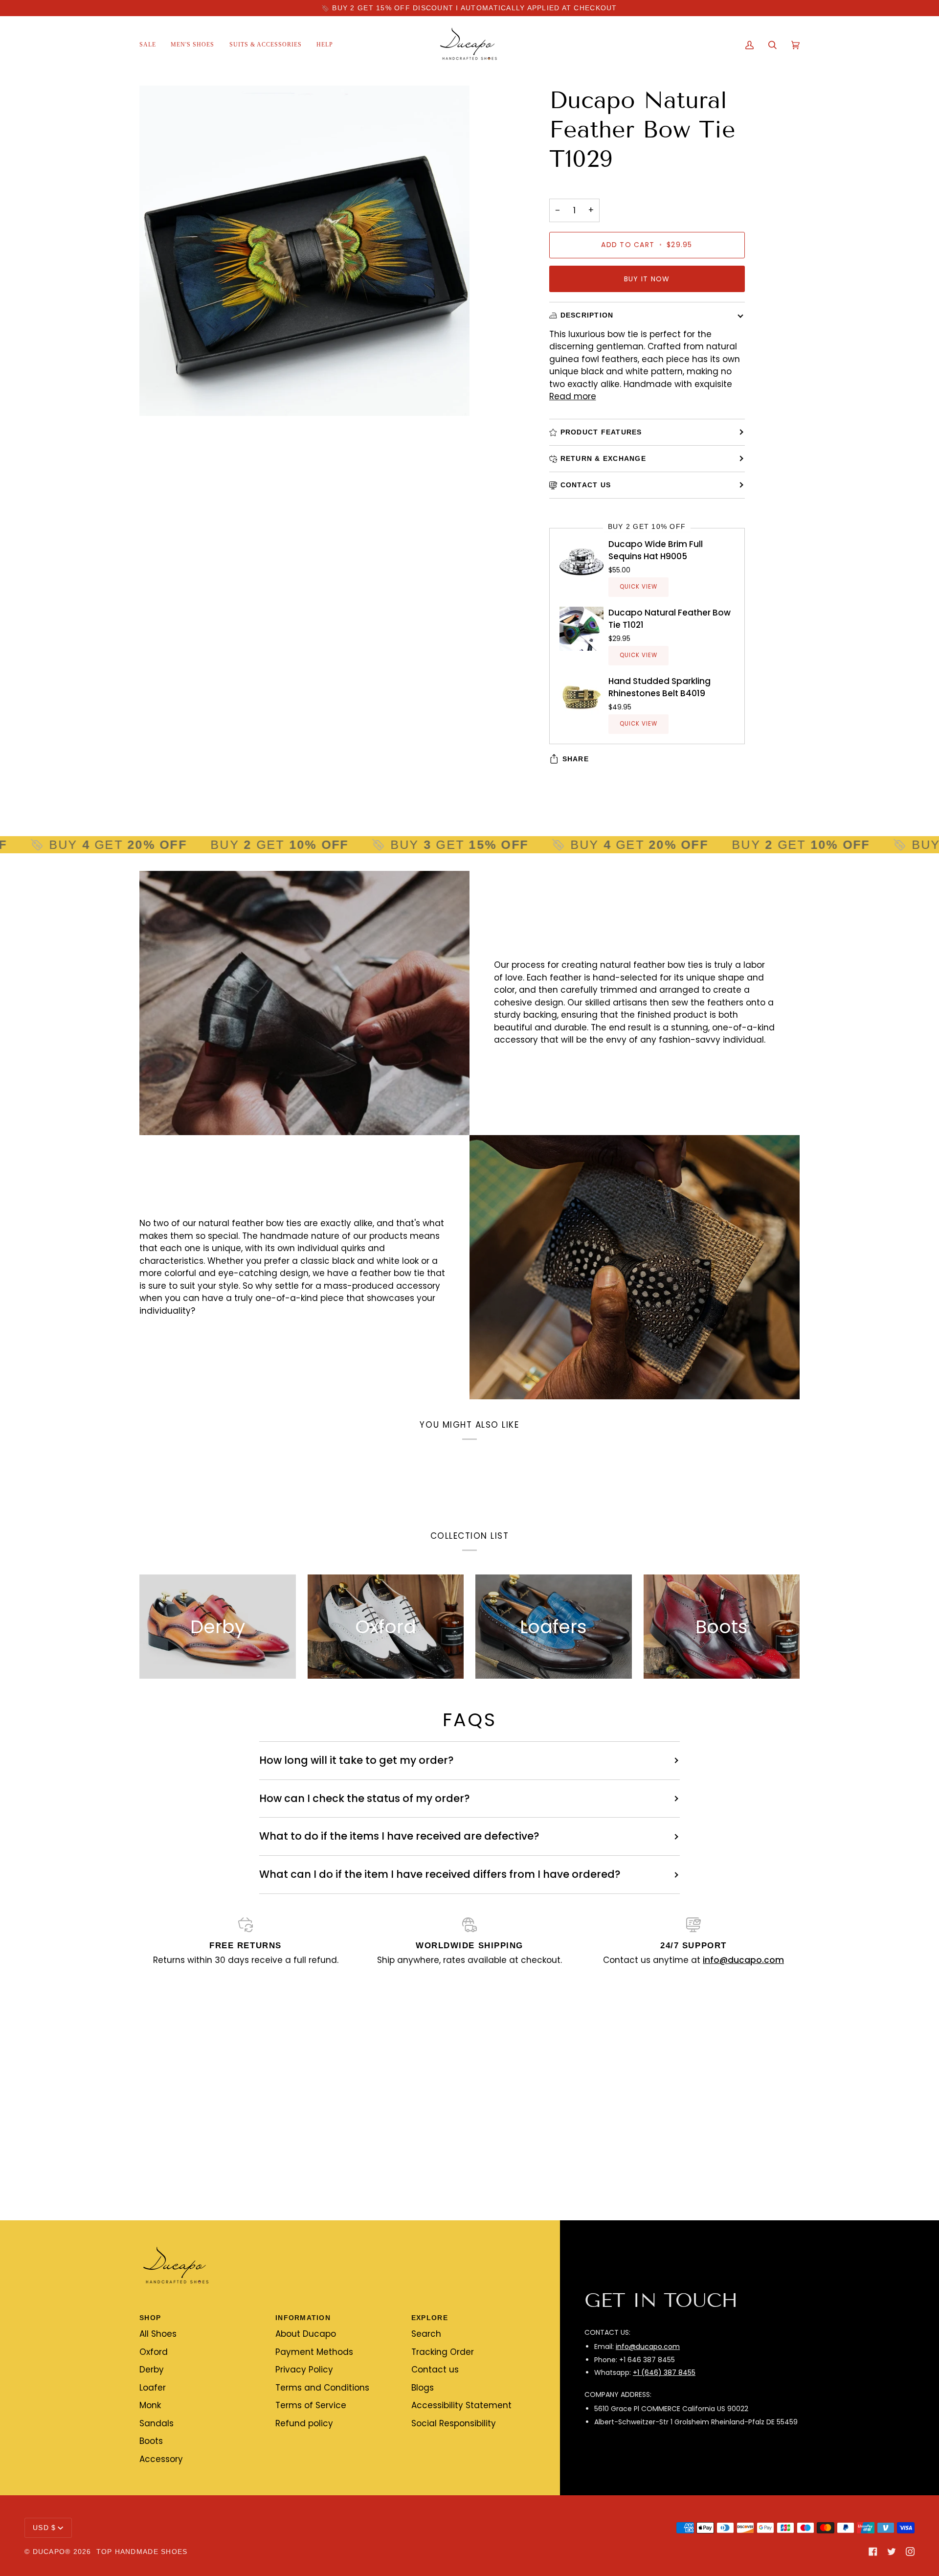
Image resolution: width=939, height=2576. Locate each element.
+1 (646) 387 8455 (664, 2372)
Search (426, 2334)
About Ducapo (306, 2334)
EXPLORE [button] (430, 2318)
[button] (192, 45)
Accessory (161, 2459)
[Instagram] (910, 2552)
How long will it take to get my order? (357, 1760)
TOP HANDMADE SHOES (142, 2552)
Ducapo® (52, 2552)
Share (576, 759)
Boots (151, 2441)
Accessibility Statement (461, 2405)
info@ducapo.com (648, 2347)
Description (587, 315)
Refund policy (304, 2423)
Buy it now (647, 279)
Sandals (156, 2423)
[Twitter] (892, 2552)
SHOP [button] (150, 2318)
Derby (152, 2370)
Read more (573, 396)
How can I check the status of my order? (365, 1798)
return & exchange (603, 458)
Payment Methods (314, 2352)
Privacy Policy (304, 2370)
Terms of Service (311, 2405)
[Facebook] (873, 2552)
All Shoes (158, 2334)
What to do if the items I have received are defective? (399, 1836)
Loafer (153, 2388)
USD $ (44, 2528)
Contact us (435, 2370)
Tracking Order (443, 2352)
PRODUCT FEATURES (601, 432)
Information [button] (303, 2318)
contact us (586, 485)
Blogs (423, 2388)
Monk (150, 2405)
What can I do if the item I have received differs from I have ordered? (440, 1874)
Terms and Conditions (322, 2388)
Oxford (154, 2352)
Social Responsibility (454, 2423)
